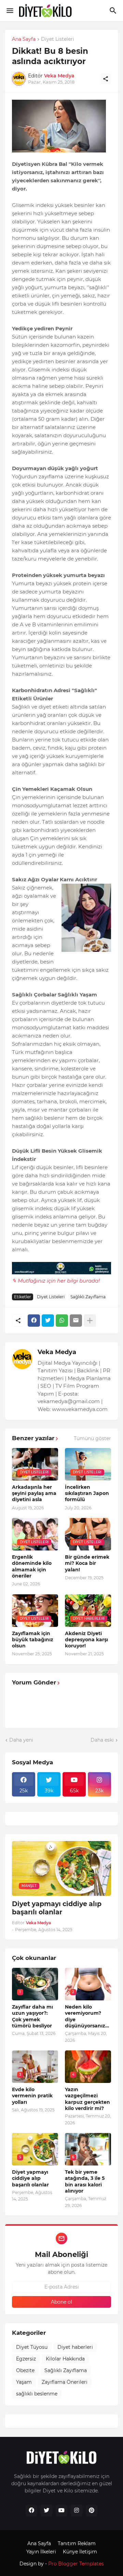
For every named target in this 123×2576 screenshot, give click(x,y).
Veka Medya (57, 1352)
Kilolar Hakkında (65, 2359)
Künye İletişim (80, 2552)
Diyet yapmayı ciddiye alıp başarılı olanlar (57, 1908)
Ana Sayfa (24, 39)
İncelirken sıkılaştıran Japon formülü (87, 1493)
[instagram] (77, 2511)
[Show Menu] (9, 11)
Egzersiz (26, 2359)
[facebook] (31, 2511)
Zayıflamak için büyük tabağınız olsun (33, 1640)
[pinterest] (92, 2511)
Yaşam (24, 2382)
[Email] (76, 1321)
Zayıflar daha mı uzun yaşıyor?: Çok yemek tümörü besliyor (32, 2016)
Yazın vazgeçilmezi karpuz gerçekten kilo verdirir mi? (87, 2099)
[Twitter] (48, 1321)
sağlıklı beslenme (37, 2394)
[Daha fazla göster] (90, 1321)
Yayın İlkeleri (41, 2552)
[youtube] (61, 2511)
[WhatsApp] (62, 1321)
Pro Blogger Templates (76, 2564)
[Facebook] (34, 1321)
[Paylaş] (106, 79)
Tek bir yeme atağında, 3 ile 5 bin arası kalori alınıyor (85, 2181)
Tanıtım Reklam (77, 2543)
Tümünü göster (92, 1438)
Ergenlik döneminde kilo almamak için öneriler (32, 1566)
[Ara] (114, 11)
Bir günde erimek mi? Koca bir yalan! (87, 1563)
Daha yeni (21, 1740)
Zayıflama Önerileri (65, 2382)
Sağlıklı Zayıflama (88, 1297)
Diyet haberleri (75, 2347)
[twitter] (46, 2511)
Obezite (25, 2370)
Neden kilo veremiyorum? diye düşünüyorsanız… (87, 2016)
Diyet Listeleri (58, 39)
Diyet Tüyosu (32, 2347)
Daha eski (102, 1740)
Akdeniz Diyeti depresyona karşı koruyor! (86, 1640)
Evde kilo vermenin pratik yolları (32, 2096)
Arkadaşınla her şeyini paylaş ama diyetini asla (34, 1493)
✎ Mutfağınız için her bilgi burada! (56, 1281)
